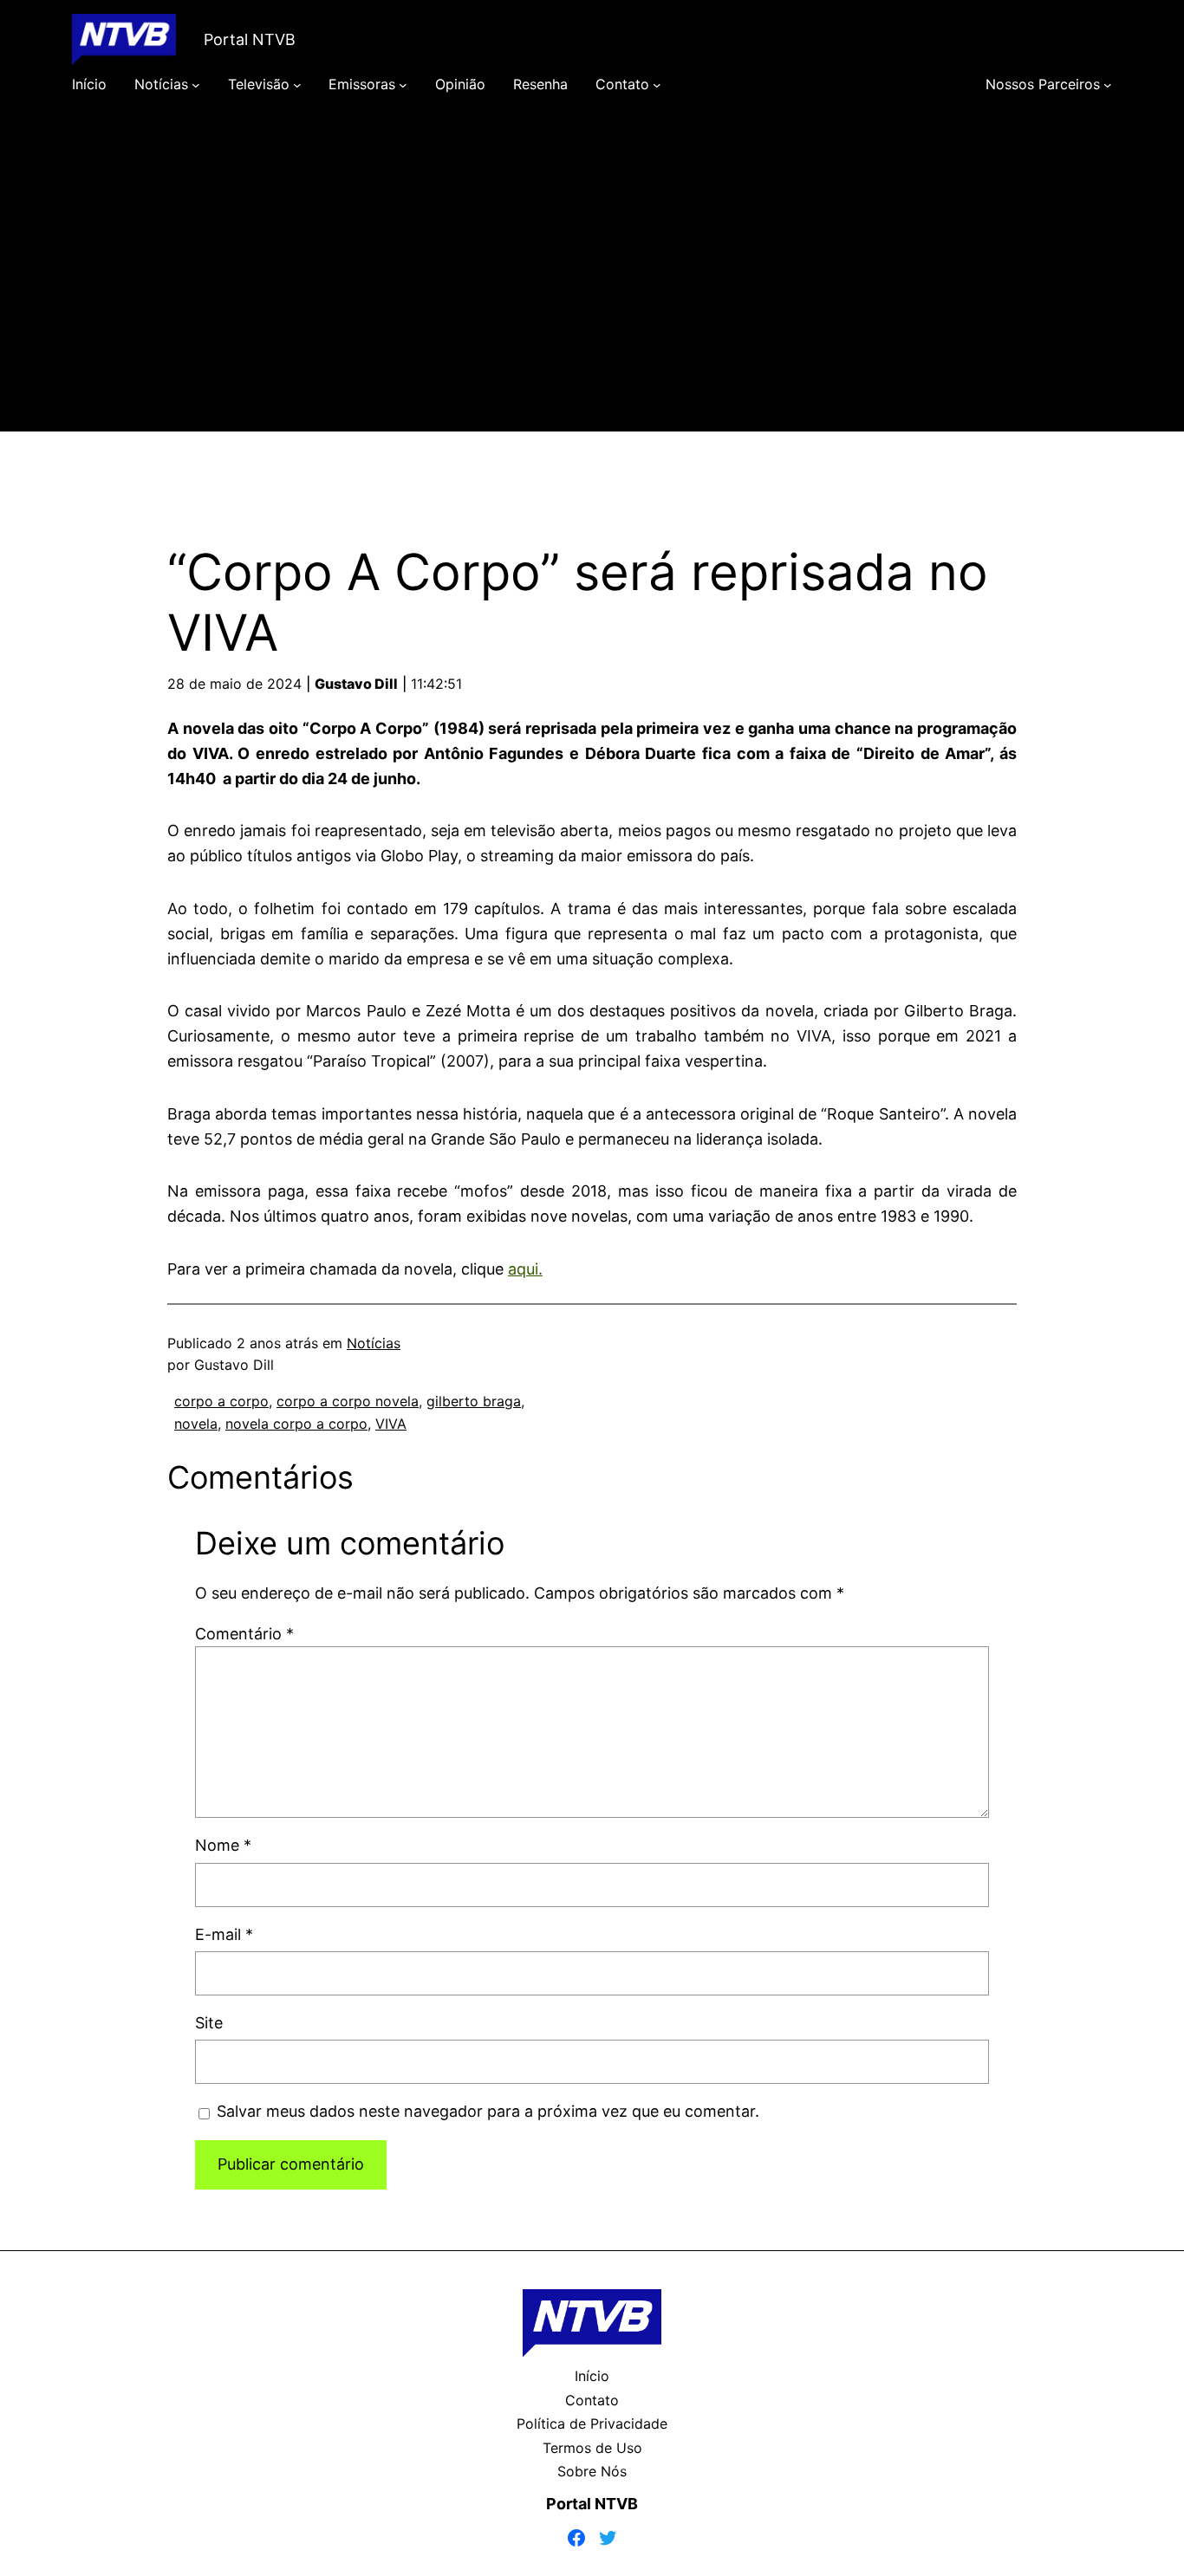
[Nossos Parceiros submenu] (1108, 85)
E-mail (224, 1934)
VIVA (391, 1424)
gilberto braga (474, 1401)
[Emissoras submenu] (403, 85)
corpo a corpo (221, 1401)
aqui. (525, 1269)
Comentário (244, 1634)
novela (196, 1424)
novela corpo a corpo (296, 1424)
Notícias (374, 1343)
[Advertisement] (592, 288)
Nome (223, 1845)
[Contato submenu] (657, 85)
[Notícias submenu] (196, 85)
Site (209, 2023)
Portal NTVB (250, 39)
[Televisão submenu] (297, 85)
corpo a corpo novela (348, 1401)
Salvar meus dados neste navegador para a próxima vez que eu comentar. (488, 2111)
